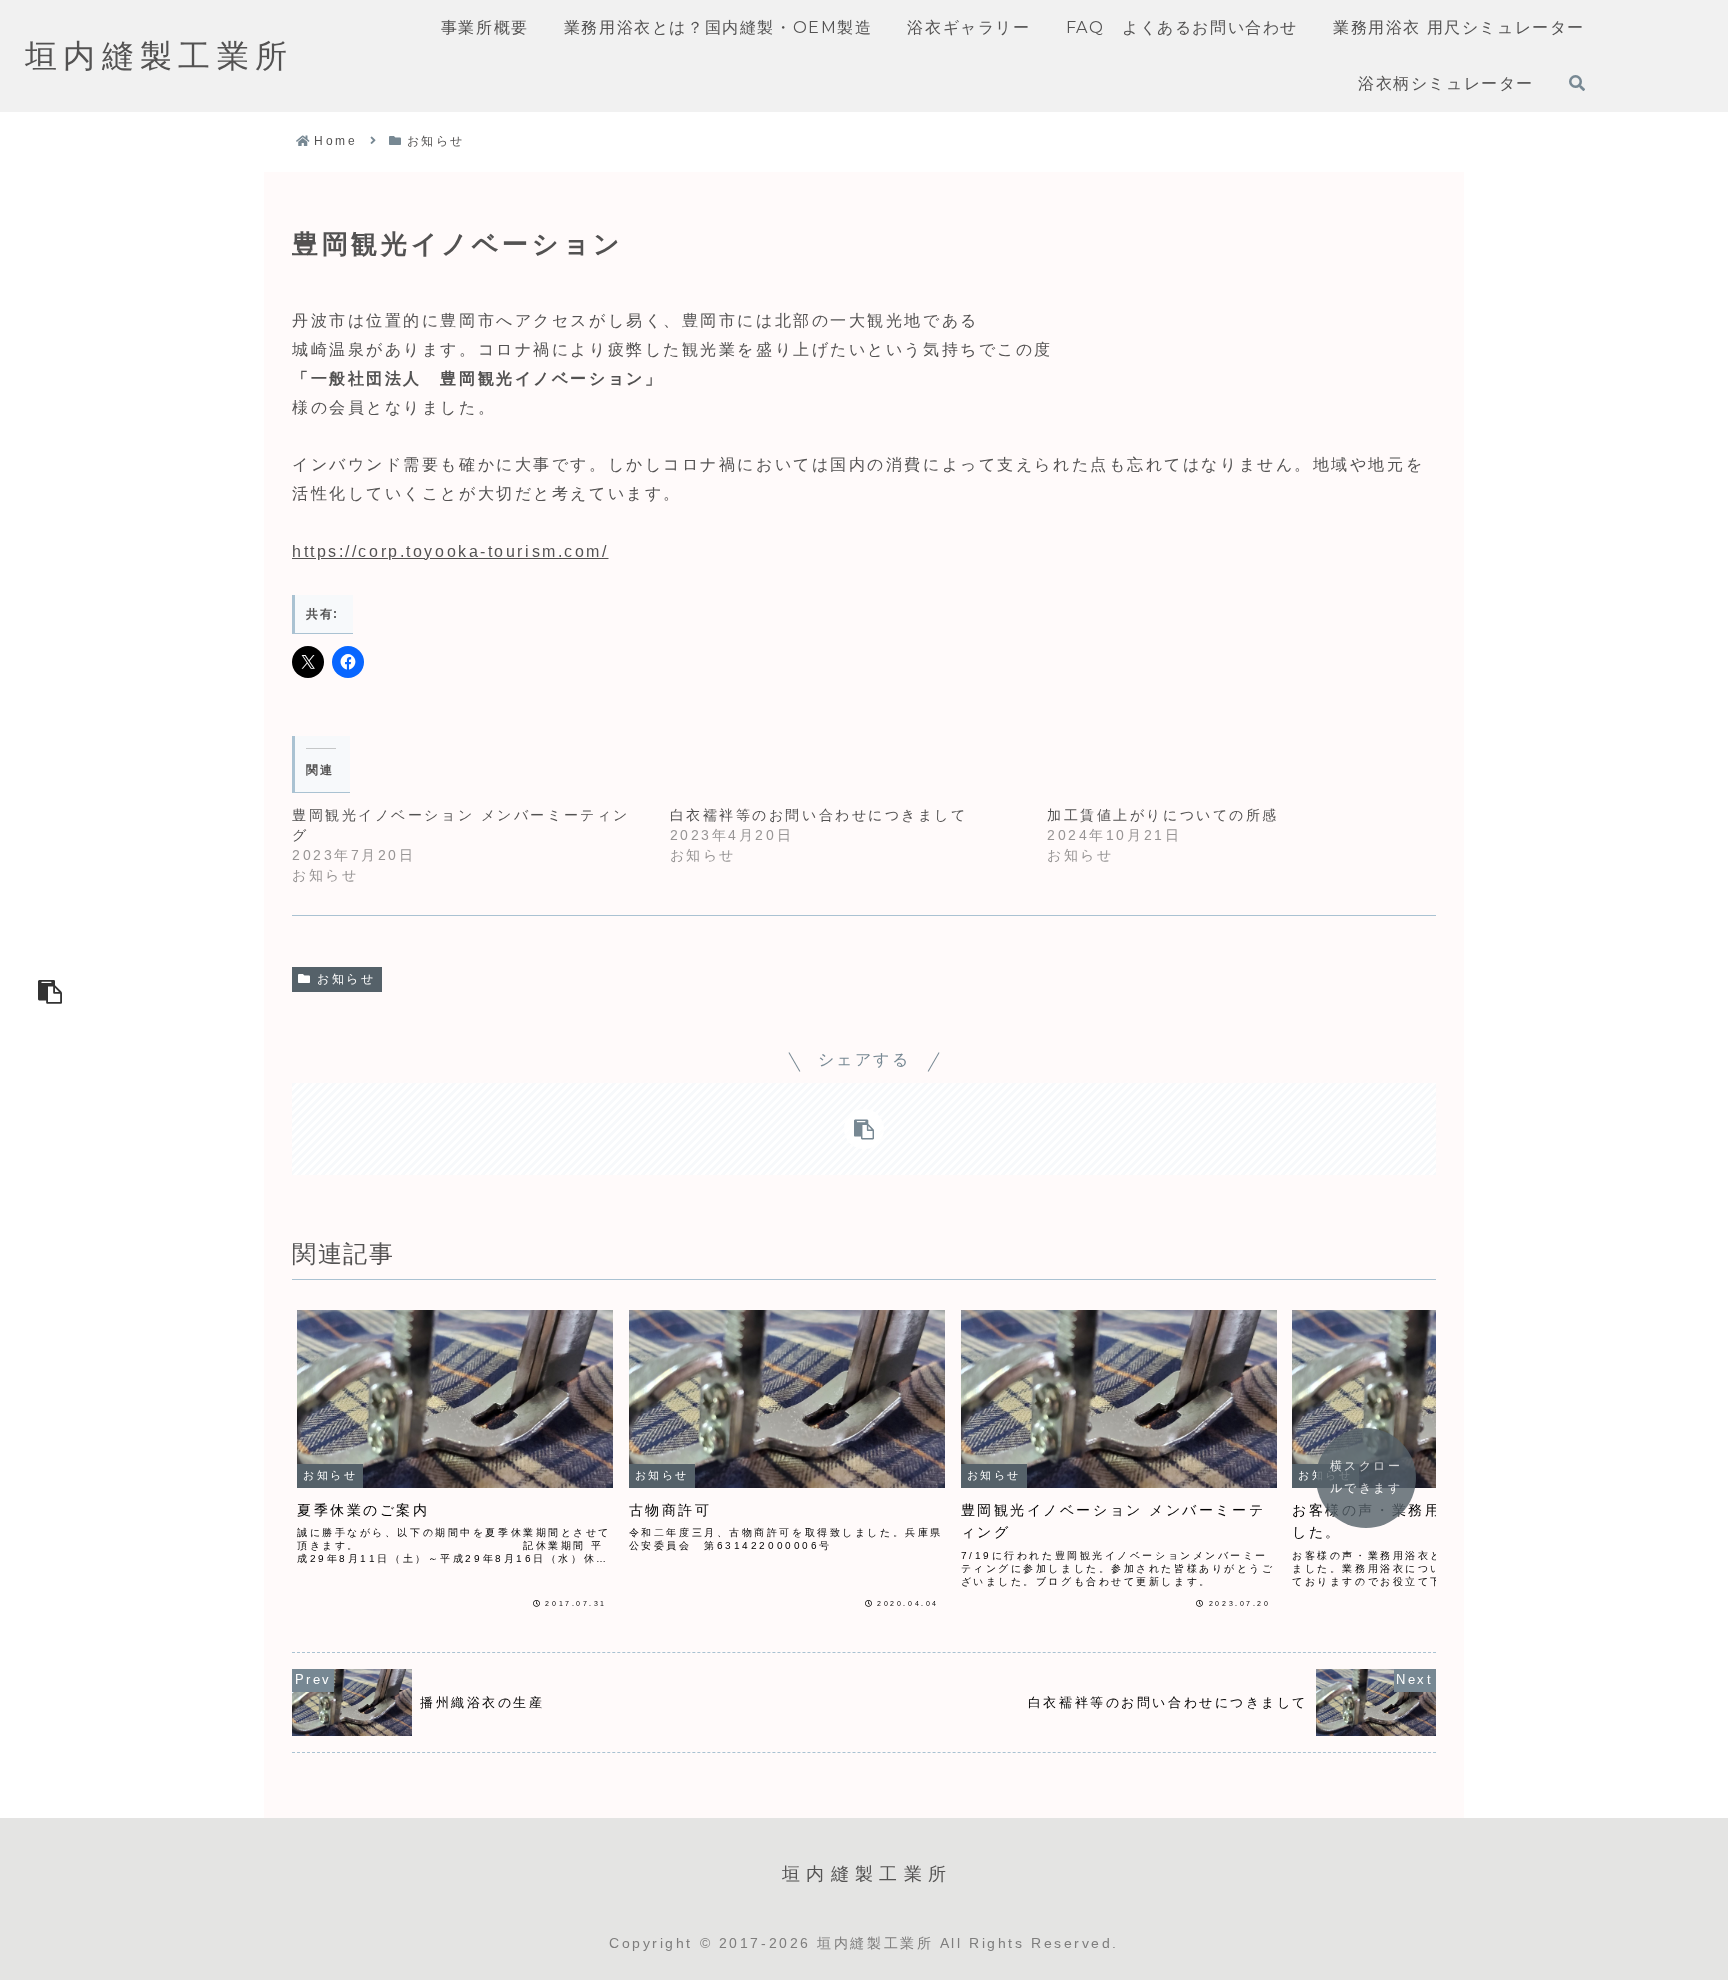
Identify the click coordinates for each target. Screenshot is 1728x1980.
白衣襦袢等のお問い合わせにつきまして (819, 815)
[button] (50, 990)
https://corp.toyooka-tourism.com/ (450, 551)
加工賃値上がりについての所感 (1163, 815)
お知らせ (346, 979)
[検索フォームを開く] (1577, 83)
